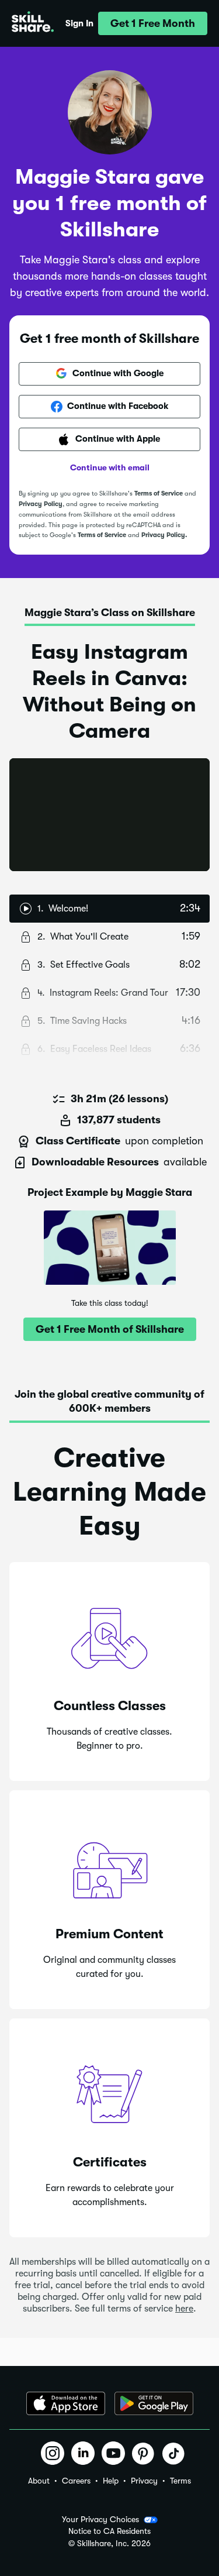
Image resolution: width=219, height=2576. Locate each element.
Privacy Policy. (164, 535)
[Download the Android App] (154, 2403)
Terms (180, 2481)
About (39, 2481)
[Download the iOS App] (66, 2403)
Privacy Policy (41, 504)
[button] (153, 23)
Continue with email (110, 467)
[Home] (33, 23)
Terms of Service (159, 493)
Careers (76, 2481)
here (184, 2309)
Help (111, 2481)
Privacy (144, 2481)
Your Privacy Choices (100, 2519)
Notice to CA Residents (109, 2531)
